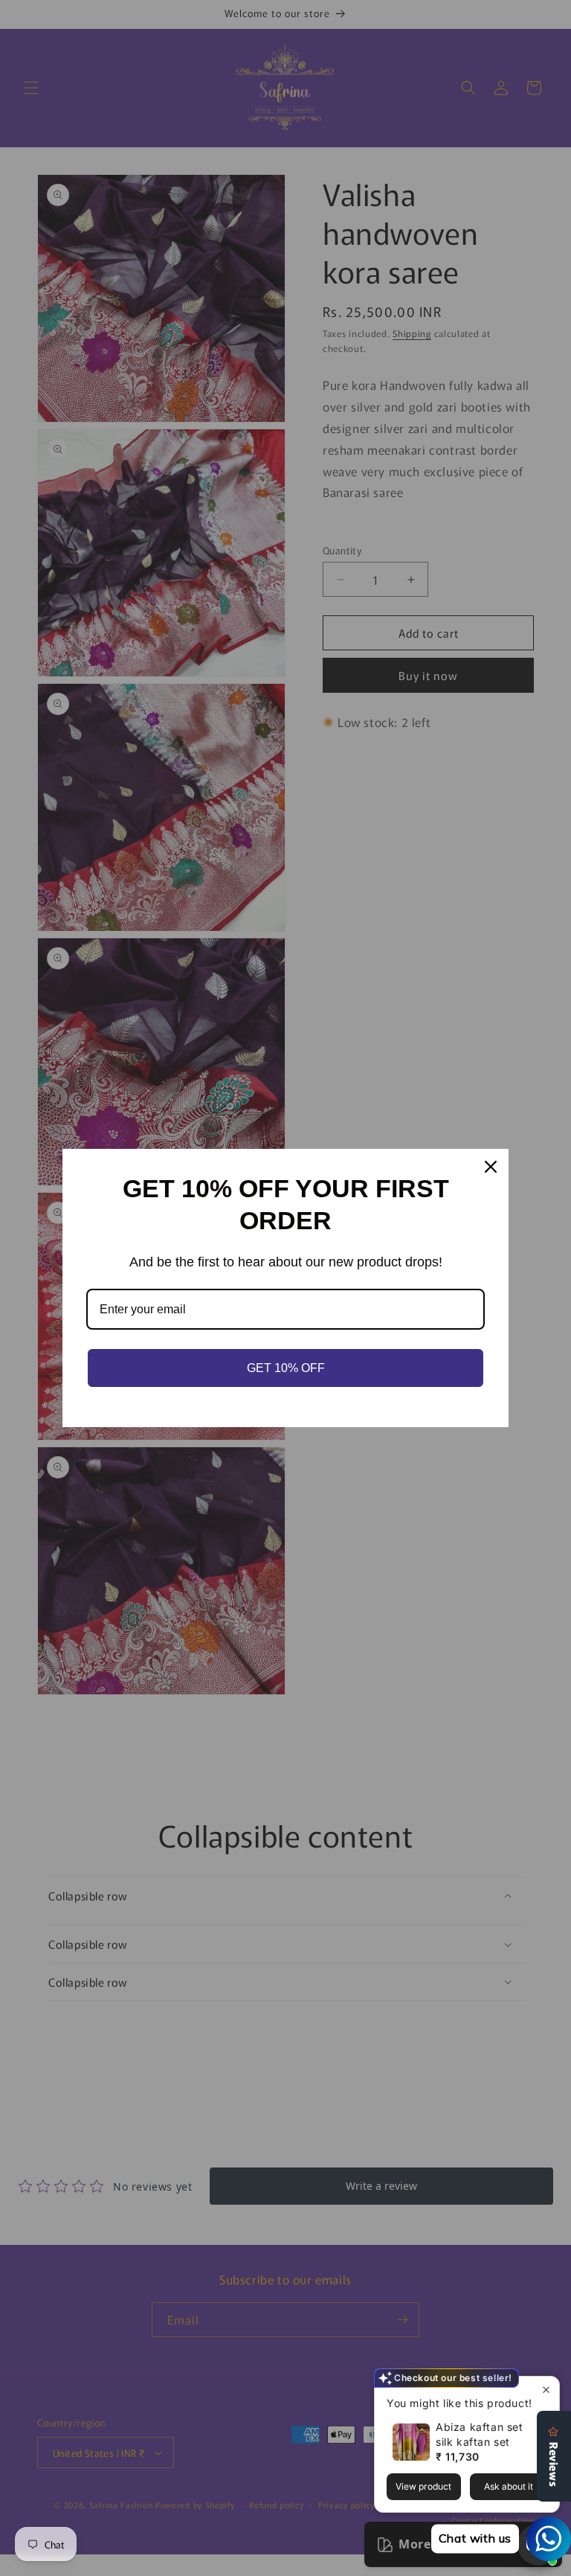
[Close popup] (546, 2390)
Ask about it (509, 2486)
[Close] (491, 1167)
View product (423, 2486)
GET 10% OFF (286, 1368)
